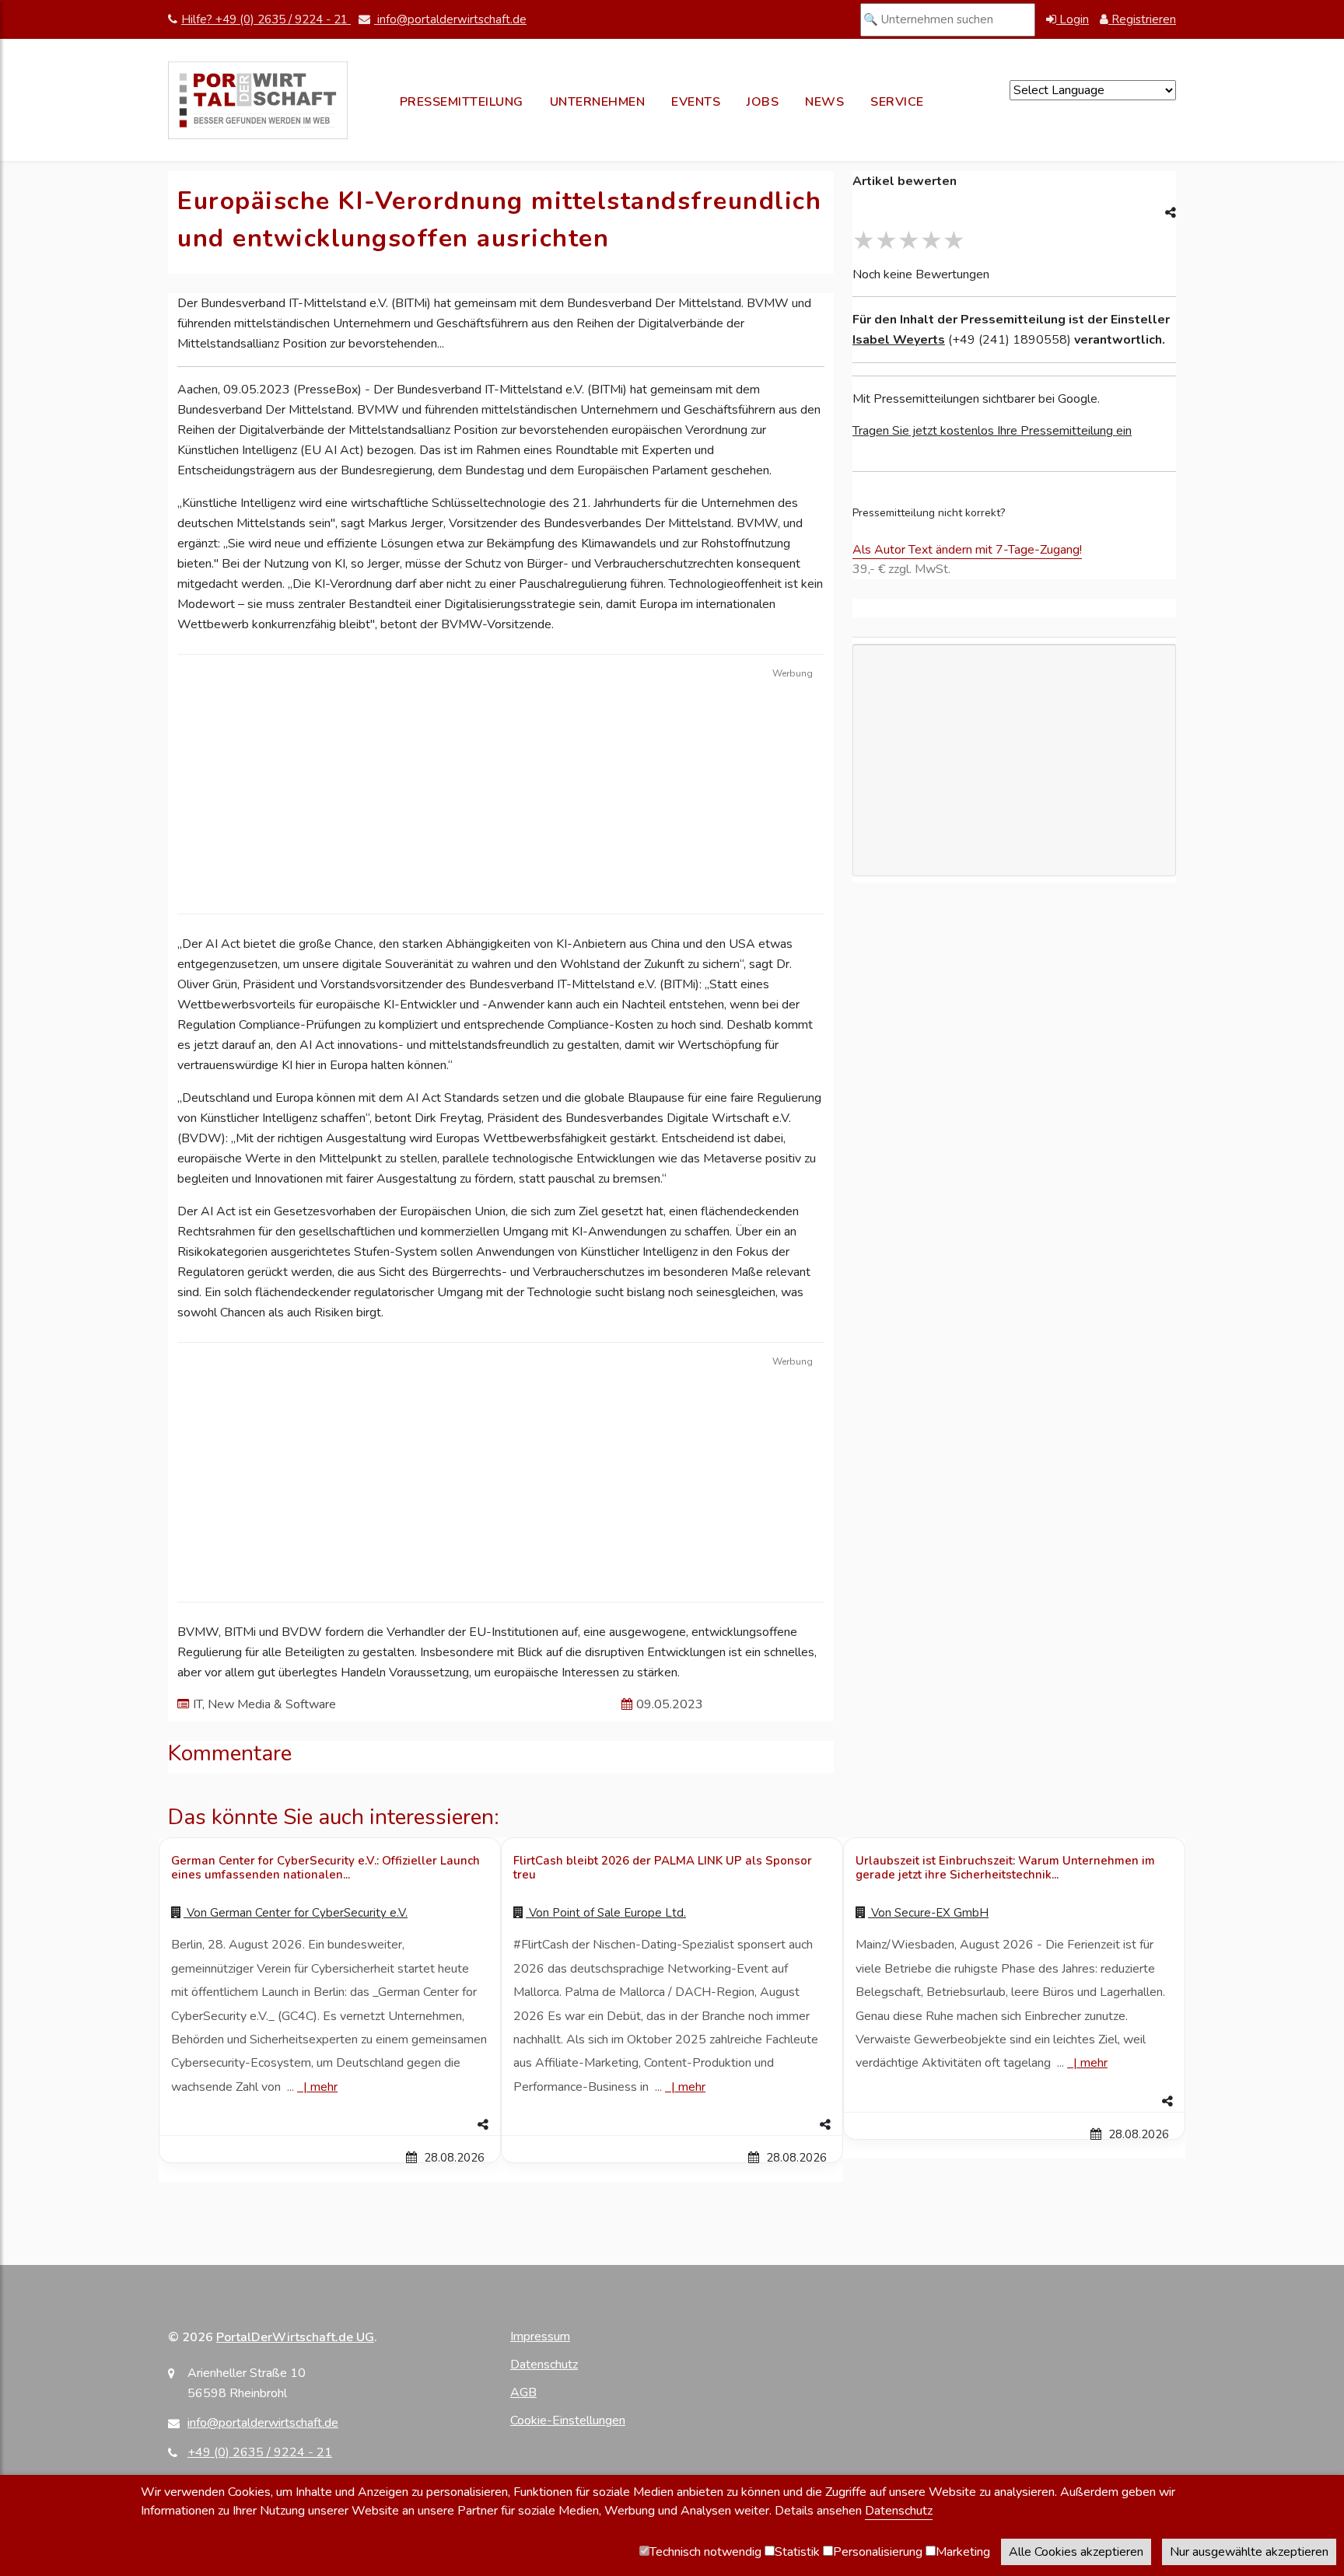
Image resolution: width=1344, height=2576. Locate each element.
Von (296, 1913)
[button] (330, 2125)
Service (897, 102)
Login (1073, 19)
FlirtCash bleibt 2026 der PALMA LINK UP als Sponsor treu (663, 1868)
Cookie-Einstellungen (568, 2420)
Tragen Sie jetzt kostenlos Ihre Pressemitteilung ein (992, 431)
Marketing (963, 2552)
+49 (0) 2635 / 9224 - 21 (260, 2452)
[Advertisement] (501, 882)
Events (696, 102)
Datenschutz (544, 2365)
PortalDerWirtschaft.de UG (295, 2337)
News (824, 102)
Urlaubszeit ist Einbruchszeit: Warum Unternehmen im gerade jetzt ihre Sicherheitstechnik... (1005, 1868)
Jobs (763, 102)
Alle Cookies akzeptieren (1076, 2552)
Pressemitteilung (462, 102)
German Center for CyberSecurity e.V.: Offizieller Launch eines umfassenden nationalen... (325, 1868)
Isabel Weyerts (899, 340)
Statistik (797, 2552)
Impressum (540, 2337)
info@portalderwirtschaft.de (450, 19)
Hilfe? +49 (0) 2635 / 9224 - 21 (266, 19)
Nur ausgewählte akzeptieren (1249, 2552)
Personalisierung (878, 2552)
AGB (523, 2392)
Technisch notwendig (705, 2552)
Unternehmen (598, 102)
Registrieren (1142, 19)
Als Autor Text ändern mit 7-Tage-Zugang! (967, 550)
